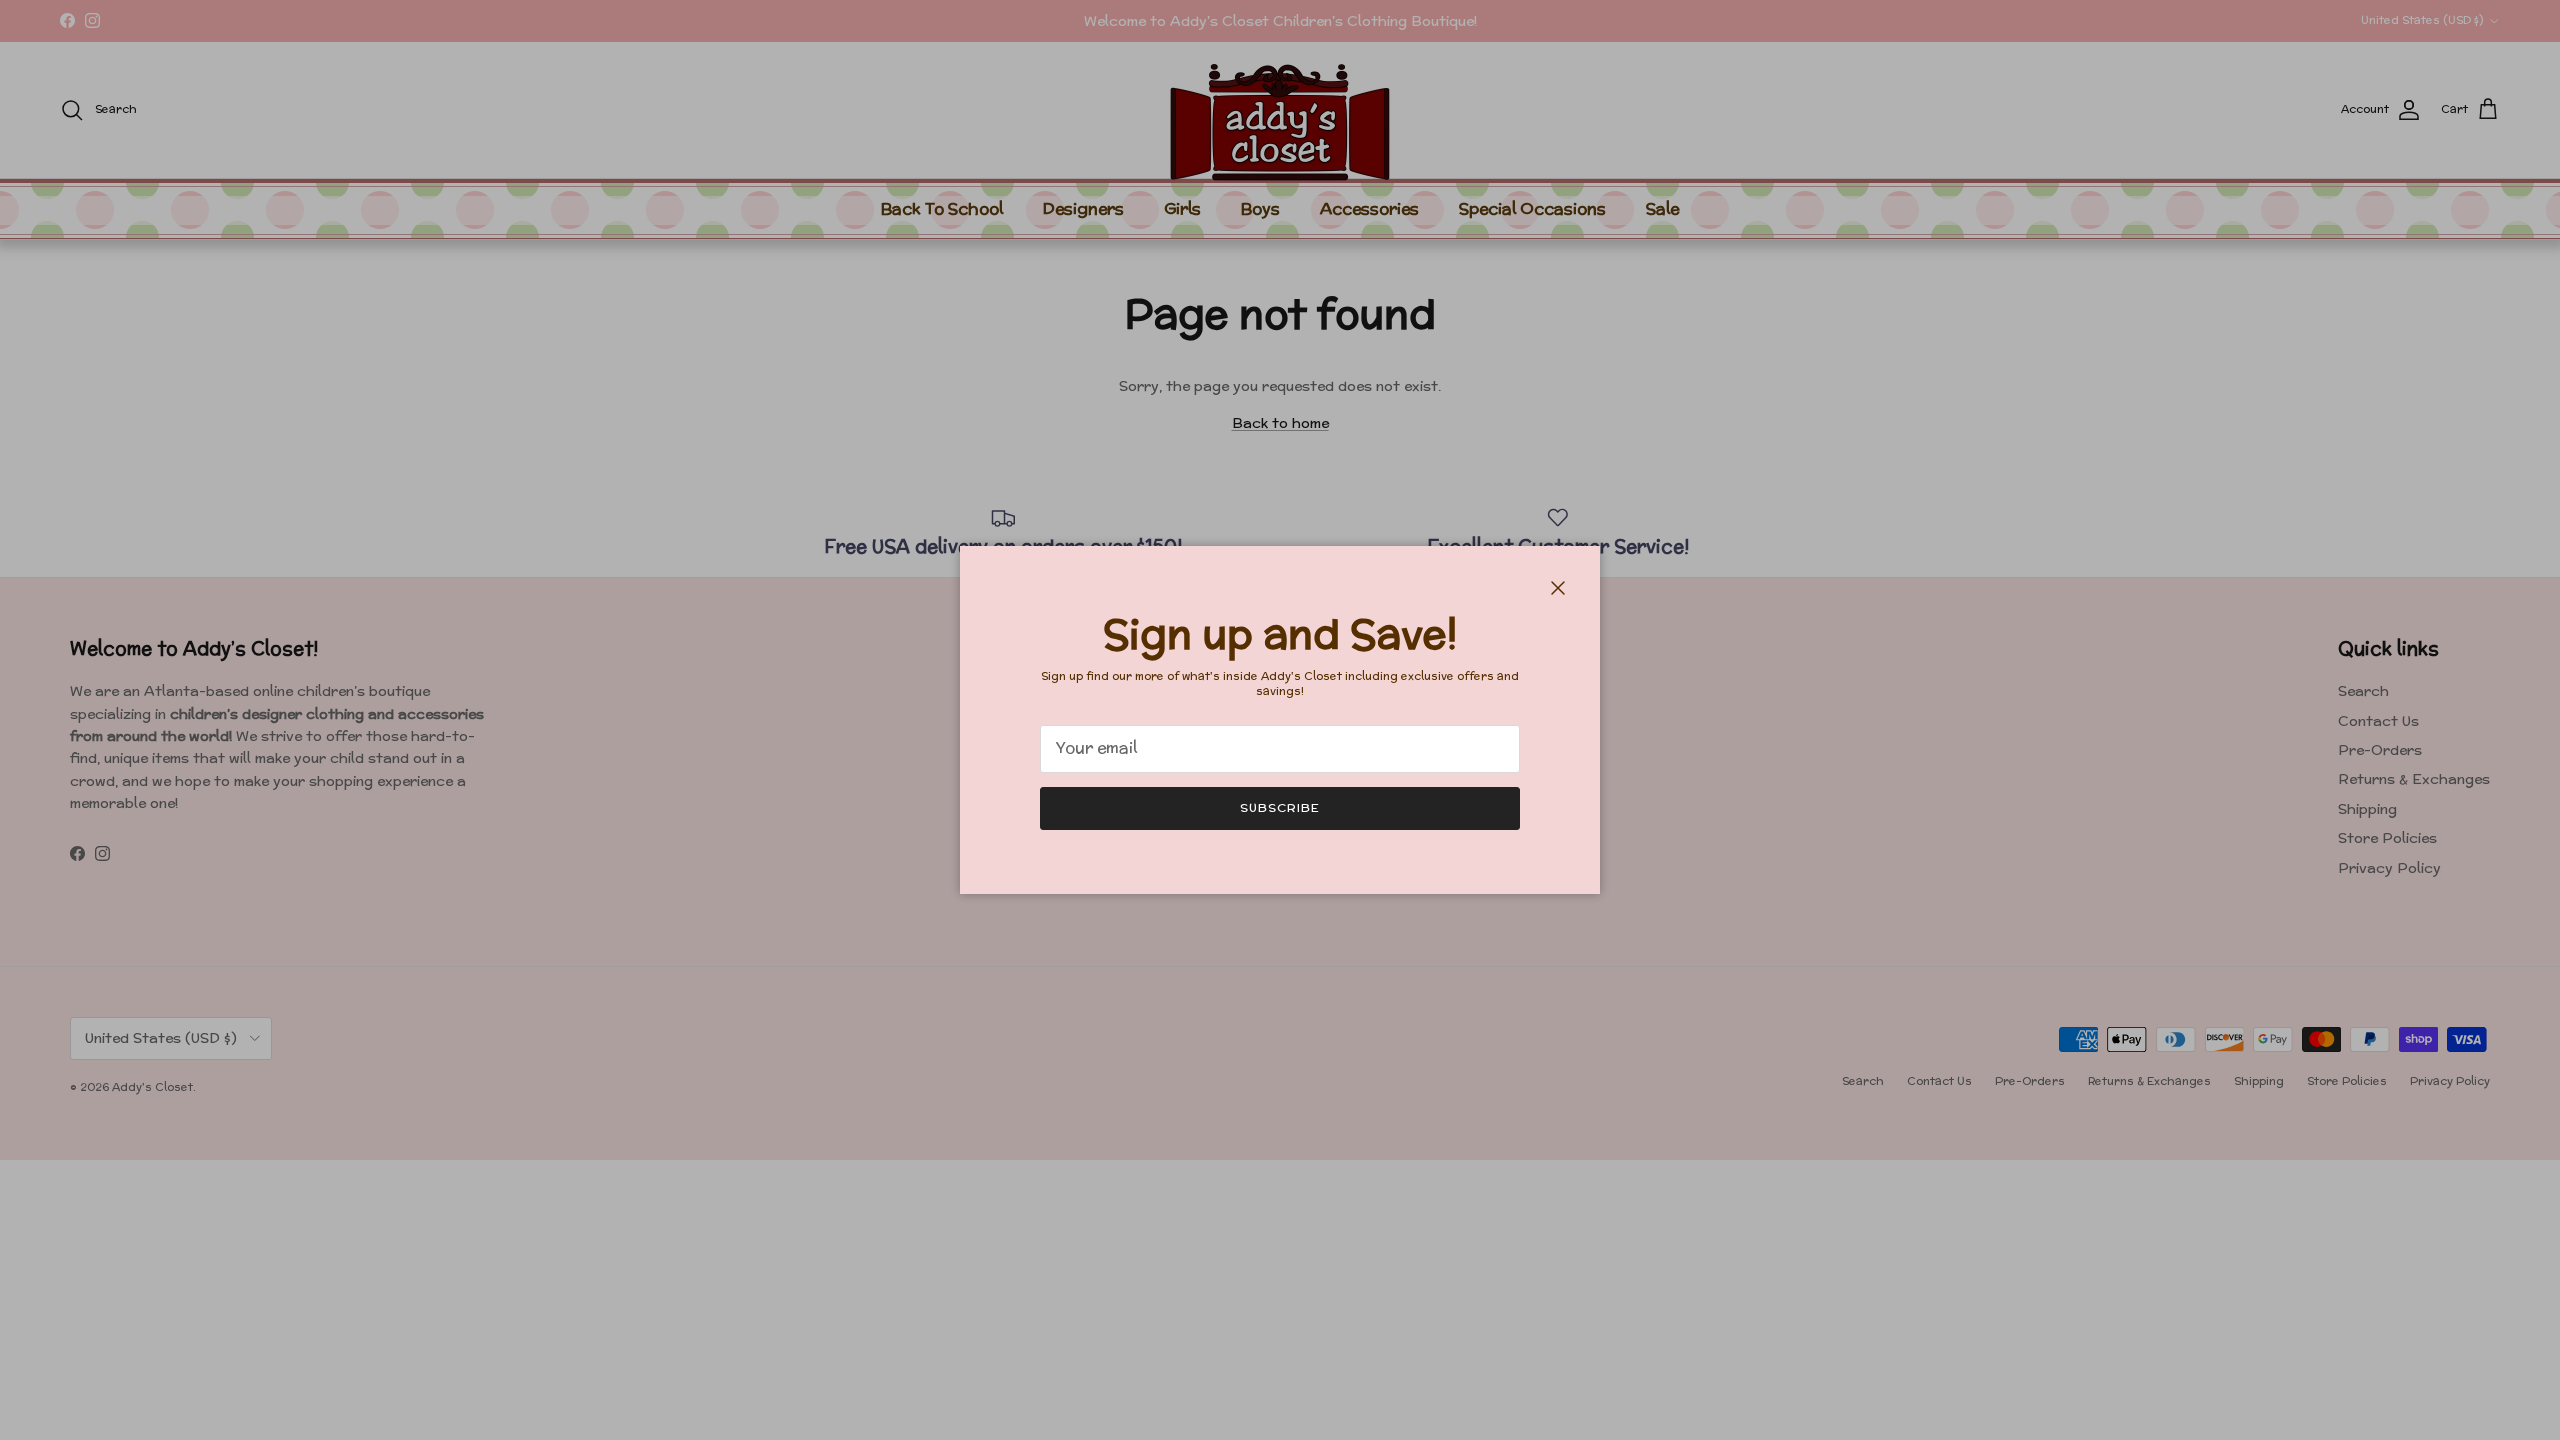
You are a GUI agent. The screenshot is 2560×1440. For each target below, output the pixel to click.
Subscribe (1280, 807)
